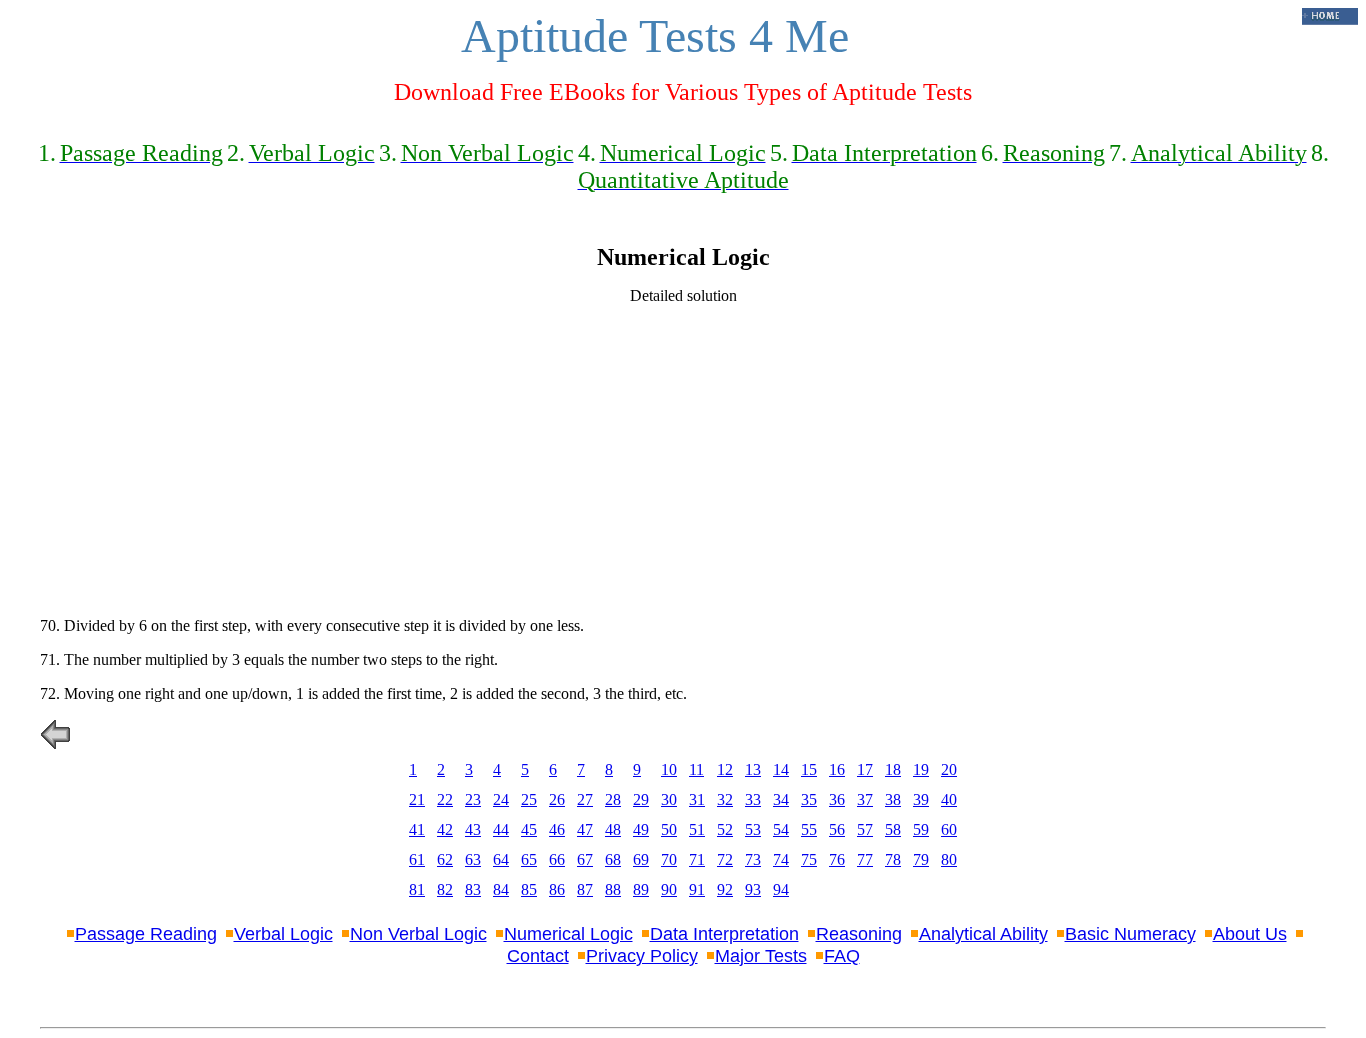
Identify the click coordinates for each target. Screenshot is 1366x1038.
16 (837, 769)
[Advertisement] (683, 461)
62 (445, 859)
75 (809, 859)
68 (613, 859)
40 (949, 799)
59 (921, 829)
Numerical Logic (568, 934)
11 (696, 769)
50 (669, 829)
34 (781, 799)
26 (557, 799)
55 (809, 829)
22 (445, 799)
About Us (1250, 934)
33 (753, 799)
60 (949, 829)
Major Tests (761, 956)
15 (809, 769)
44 (501, 829)
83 (473, 889)
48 (613, 829)
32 (725, 799)
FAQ (842, 956)
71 (697, 859)
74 (781, 859)
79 (921, 859)
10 (669, 769)
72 (725, 859)
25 (529, 799)
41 (417, 829)
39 (921, 799)
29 (641, 799)
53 (753, 829)
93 (753, 889)
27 (585, 799)
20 (949, 769)
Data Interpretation (724, 934)
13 (753, 769)
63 (473, 859)
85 (529, 889)
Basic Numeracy (1130, 934)
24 (501, 799)
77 (865, 859)
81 (417, 889)
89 (641, 889)
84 (501, 889)
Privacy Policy (642, 956)
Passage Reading (146, 934)
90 (669, 889)
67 (585, 859)
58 (893, 829)
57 (865, 829)
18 (893, 769)
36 (837, 799)
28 (613, 799)
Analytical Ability (983, 934)
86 (557, 889)
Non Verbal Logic (418, 934)
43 (473, 829)
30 (669, 799)
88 (613, 889)
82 (445, 889)
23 (473, 799)
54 (781, 829)
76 (837, 859)
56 (837, 829)
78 (893, 859)
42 (445, 829)
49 (641, 829)
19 (921, 769)
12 (725, 769)
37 (865, 799)
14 (781, 769)
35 (809, 799)
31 (697, 799)
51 (697, 829)
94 (781, 889)
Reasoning (859, 934)
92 (725, 889)
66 (557, 859)
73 (753, 859)
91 (697, 889)
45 (529, 829)
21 (417, 799)
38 (893, 799)
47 (585, 829)
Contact (538, 956)
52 (725, 829)
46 (557, 829)
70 (669, 859)
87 (585, 889)
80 (949, 859)
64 (501, 859)
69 (641, 859)
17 (865, 769)
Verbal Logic (283, 934)
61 (417, 859)
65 (529, 859)
